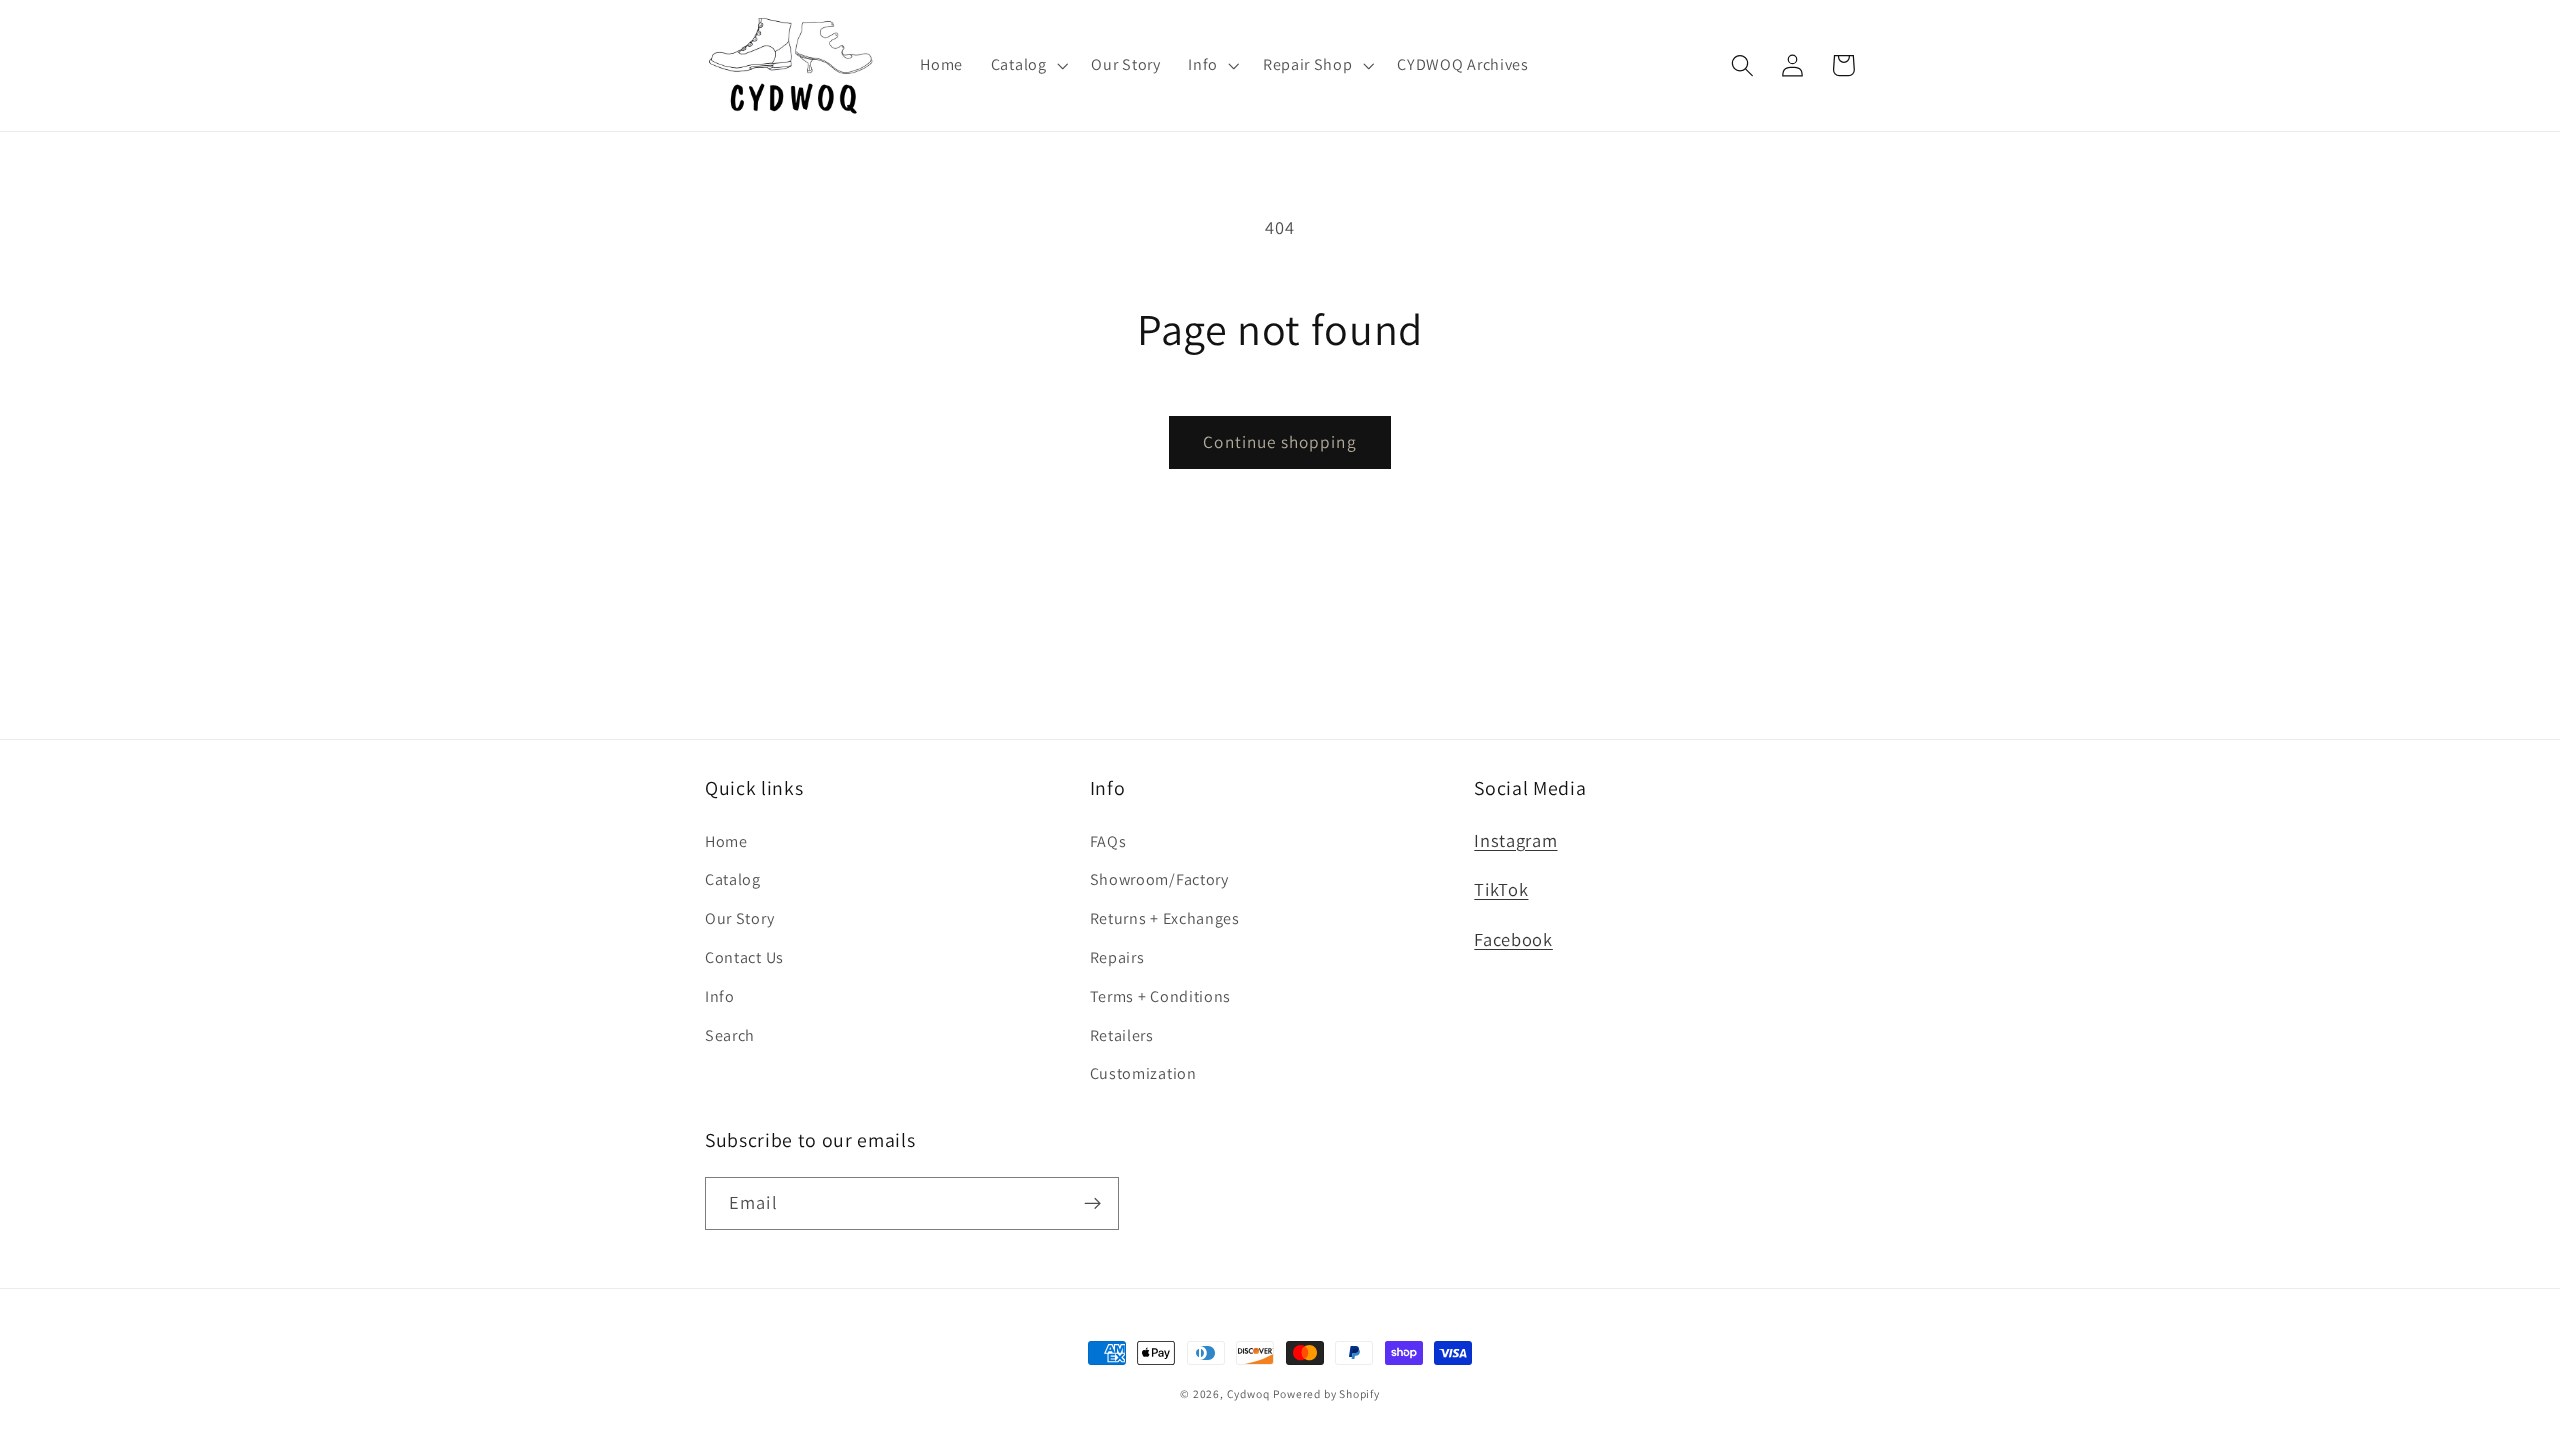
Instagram (1515, 840)
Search (730, 1035)
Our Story (739, 918)
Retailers (1122, 1035)
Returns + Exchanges (1165, 918)
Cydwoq (1248, 1393)
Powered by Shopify (1326, 1393)
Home (726, 841)
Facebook (1513, 939)
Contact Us (744, 957)
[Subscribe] (1092, 1204)
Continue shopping (1280, 441)
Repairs (1117, 957)
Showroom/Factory (1159, 879)
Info (720, 996)
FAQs (1108, 841)
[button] (1027, 65)
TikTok (1501, 889)
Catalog (733, 879)
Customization (1143, 1073)
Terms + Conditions (1160, 996)
